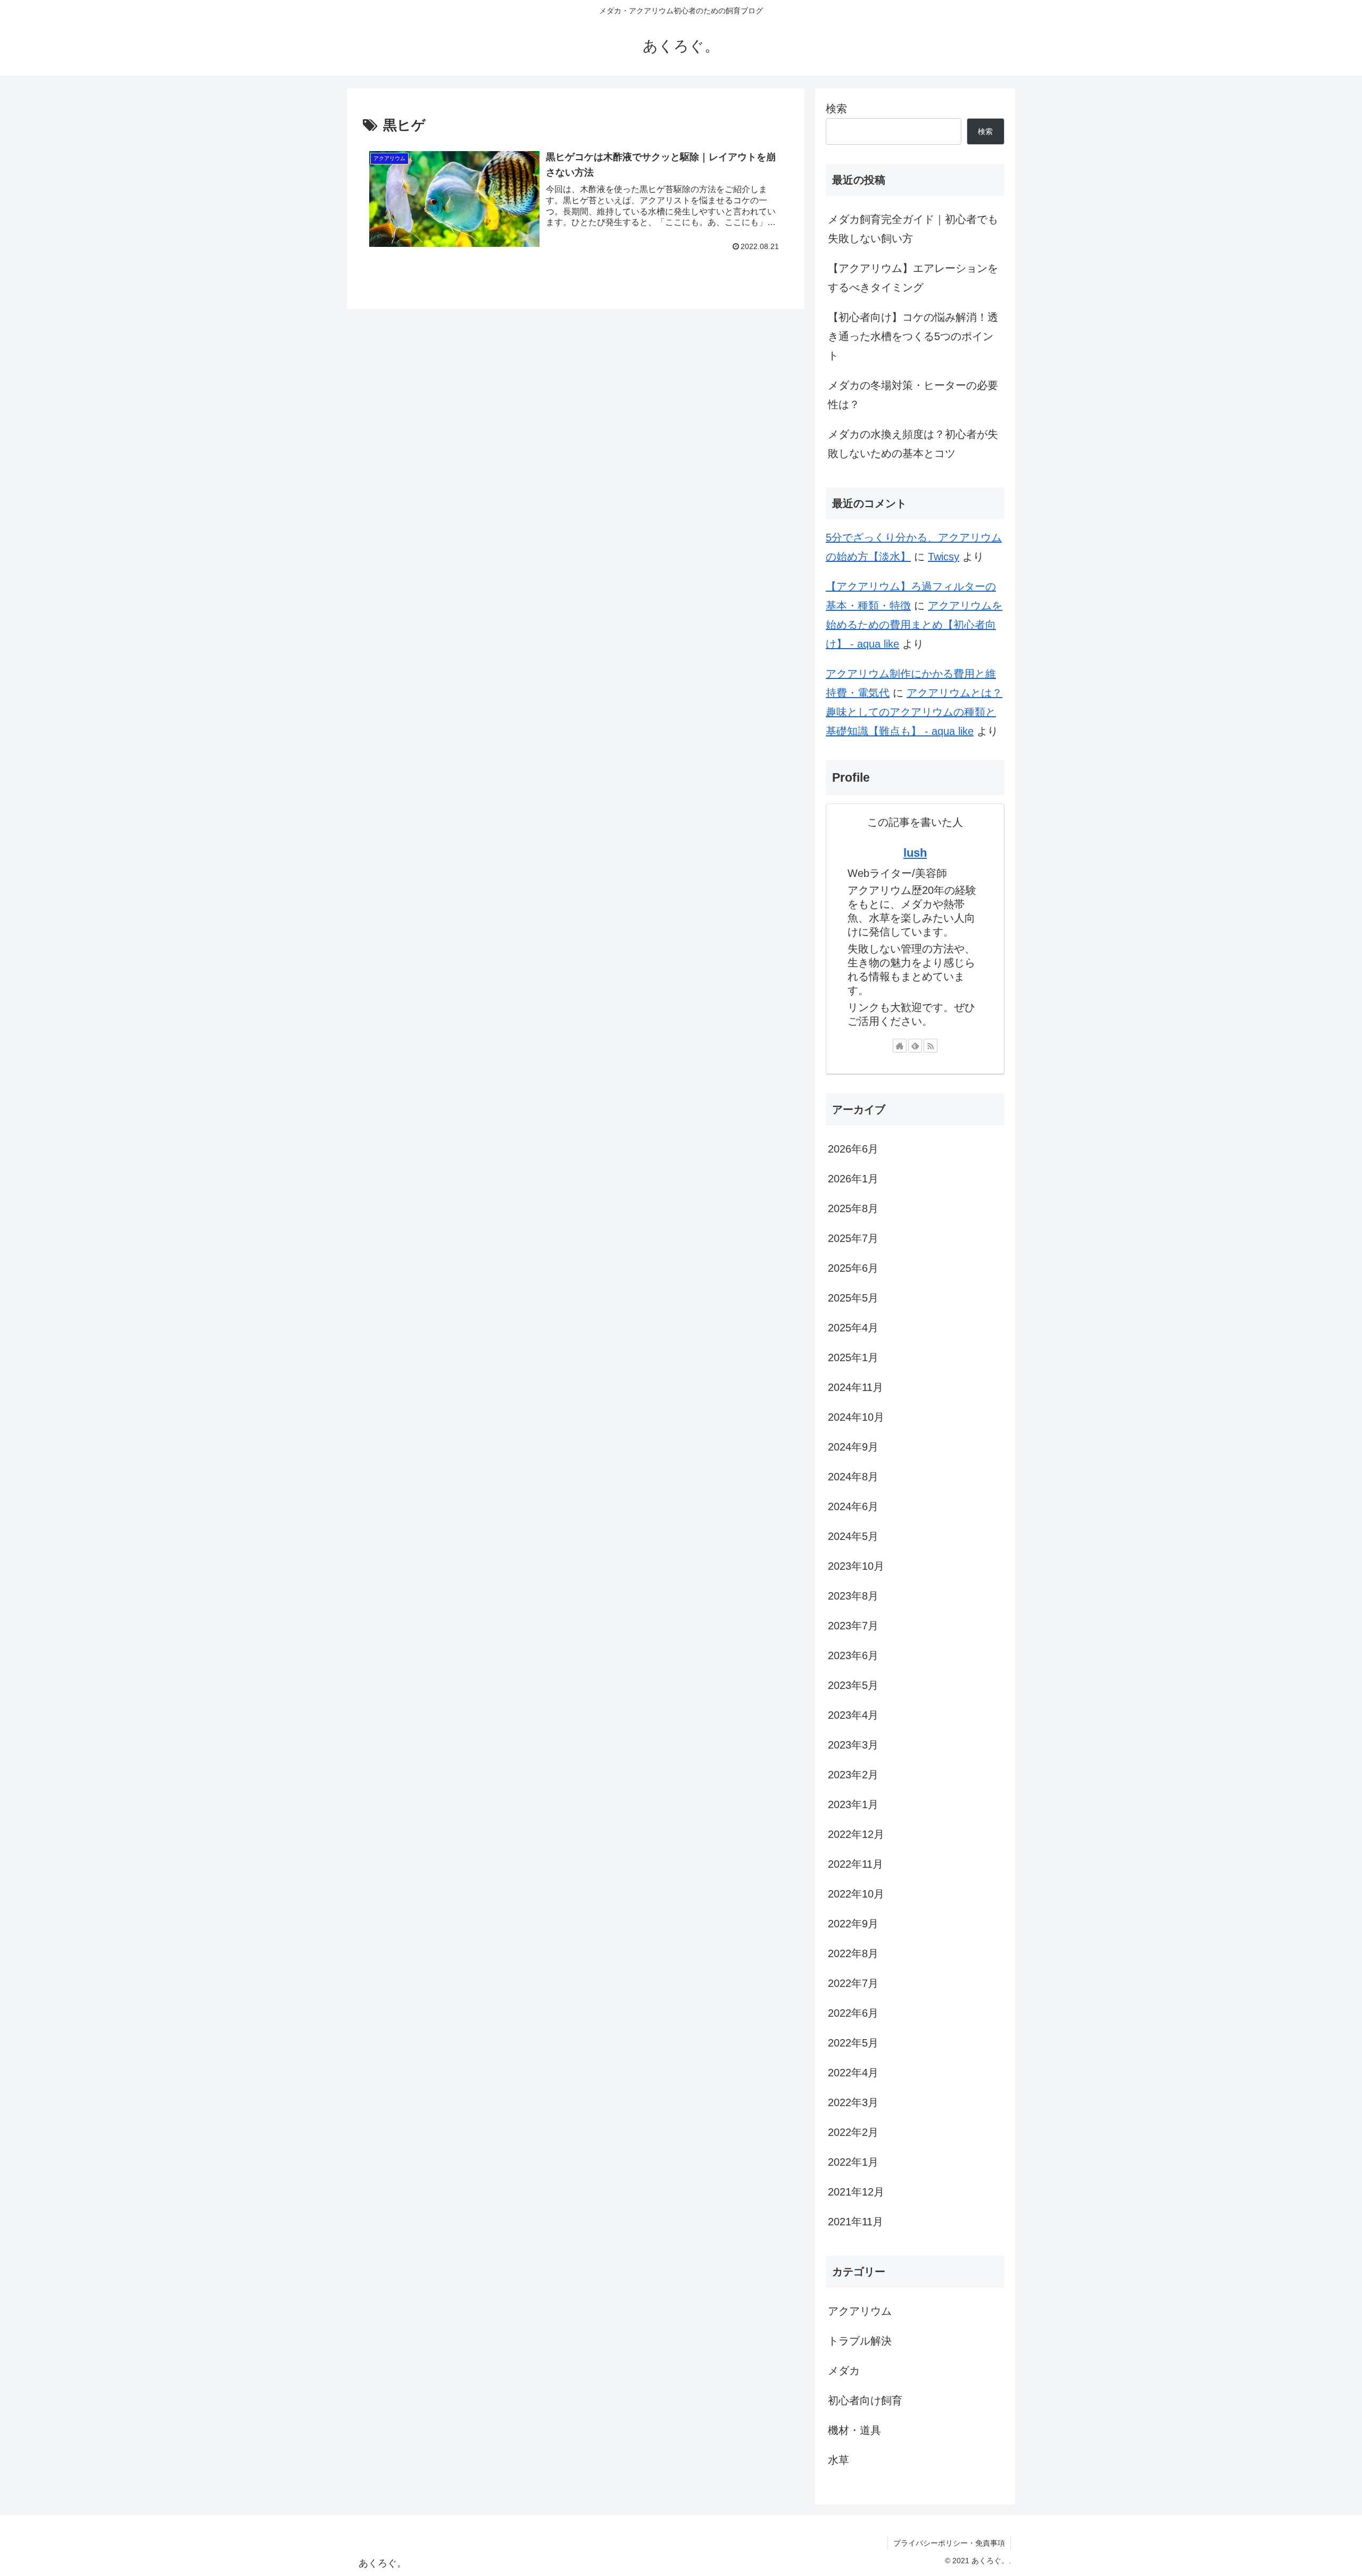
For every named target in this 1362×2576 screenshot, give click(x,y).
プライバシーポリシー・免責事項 (949, 2543)
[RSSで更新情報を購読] (931, 1046)
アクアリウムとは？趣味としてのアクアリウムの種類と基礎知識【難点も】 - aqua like (914, 712)
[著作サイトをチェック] (900, 1046)
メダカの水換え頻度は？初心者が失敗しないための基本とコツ (913, 444)
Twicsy (944, 557)
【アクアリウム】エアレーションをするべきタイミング (913, 278)
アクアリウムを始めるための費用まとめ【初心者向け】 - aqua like (914, 625)
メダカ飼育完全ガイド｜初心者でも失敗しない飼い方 (913, 229)
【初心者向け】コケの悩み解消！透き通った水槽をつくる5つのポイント (913, 336)
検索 (836, 109)
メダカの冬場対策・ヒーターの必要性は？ (913, 395)
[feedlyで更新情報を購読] (915, 1046)
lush (915, 853)
